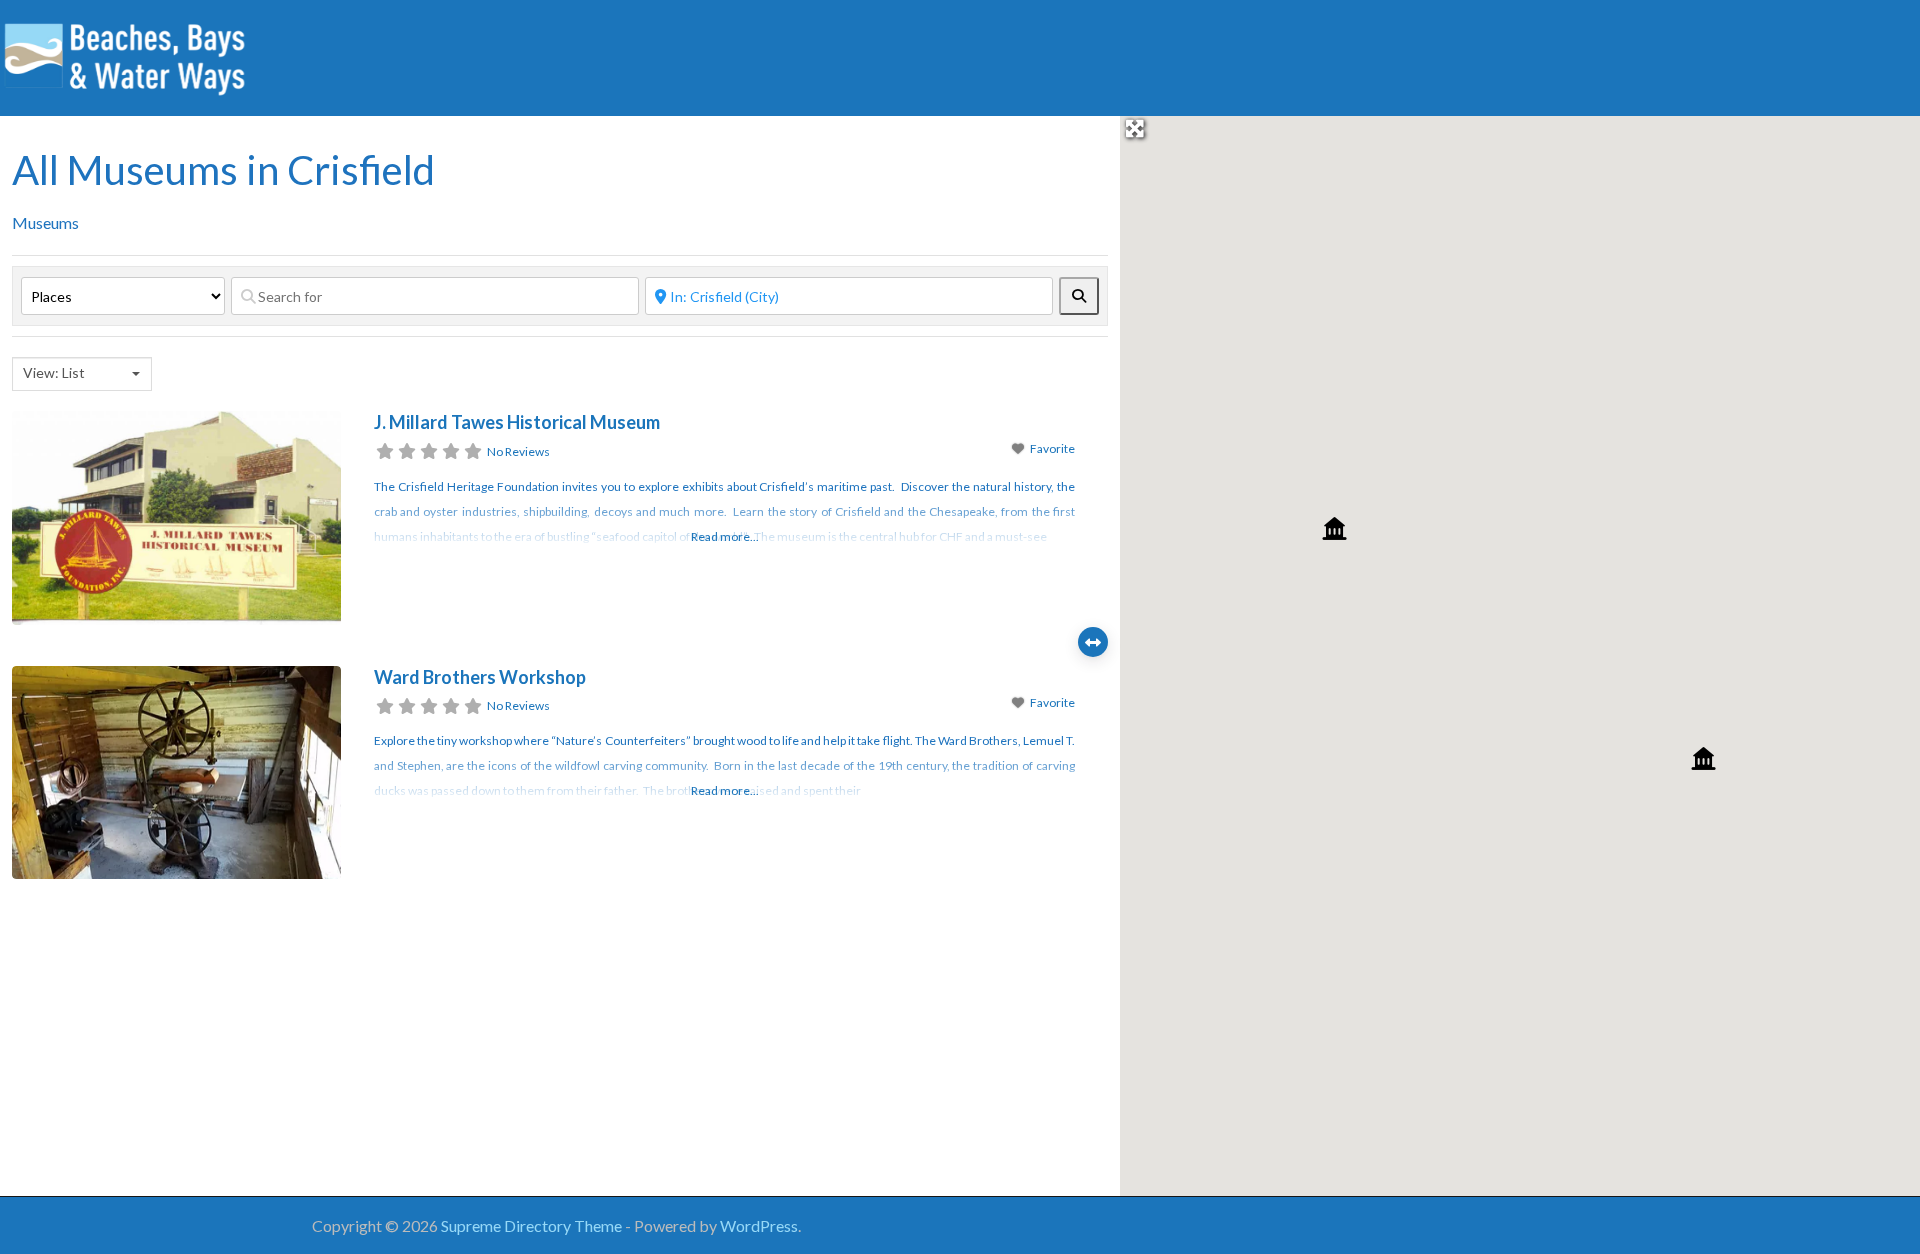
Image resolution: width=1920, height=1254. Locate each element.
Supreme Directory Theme (533, 1225)
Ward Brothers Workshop (480, 677)
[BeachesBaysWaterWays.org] (125, 55)
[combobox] (82, 374)
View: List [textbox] (54, 372)
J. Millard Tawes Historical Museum (517, 422)
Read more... (725, 536)
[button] (1334, 528)
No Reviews (518, 451)
